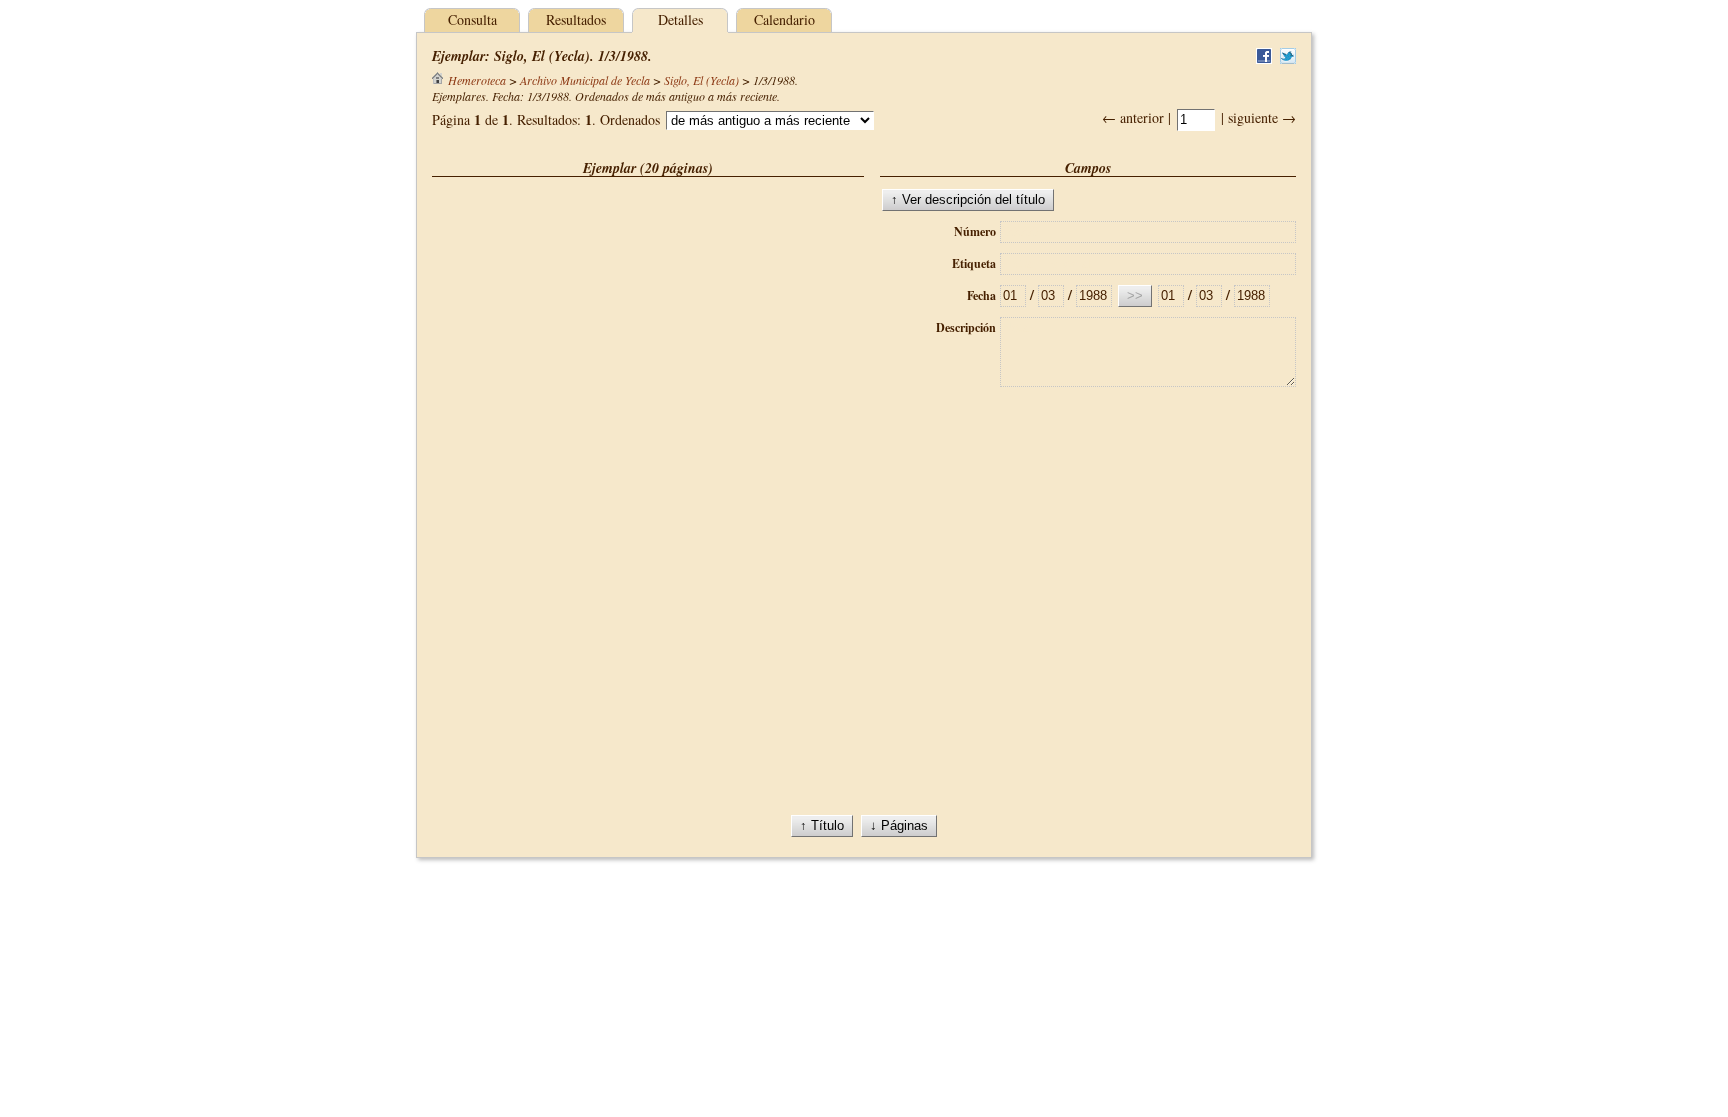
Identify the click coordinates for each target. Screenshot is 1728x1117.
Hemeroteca (477, 80)
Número (975, 231)
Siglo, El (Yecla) (701, 80)
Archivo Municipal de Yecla (585, 80)
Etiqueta (974, 263)
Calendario (784, 19)
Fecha (981, 295)
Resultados (576, 19)
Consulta (472, 19)
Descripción (966, 327)
